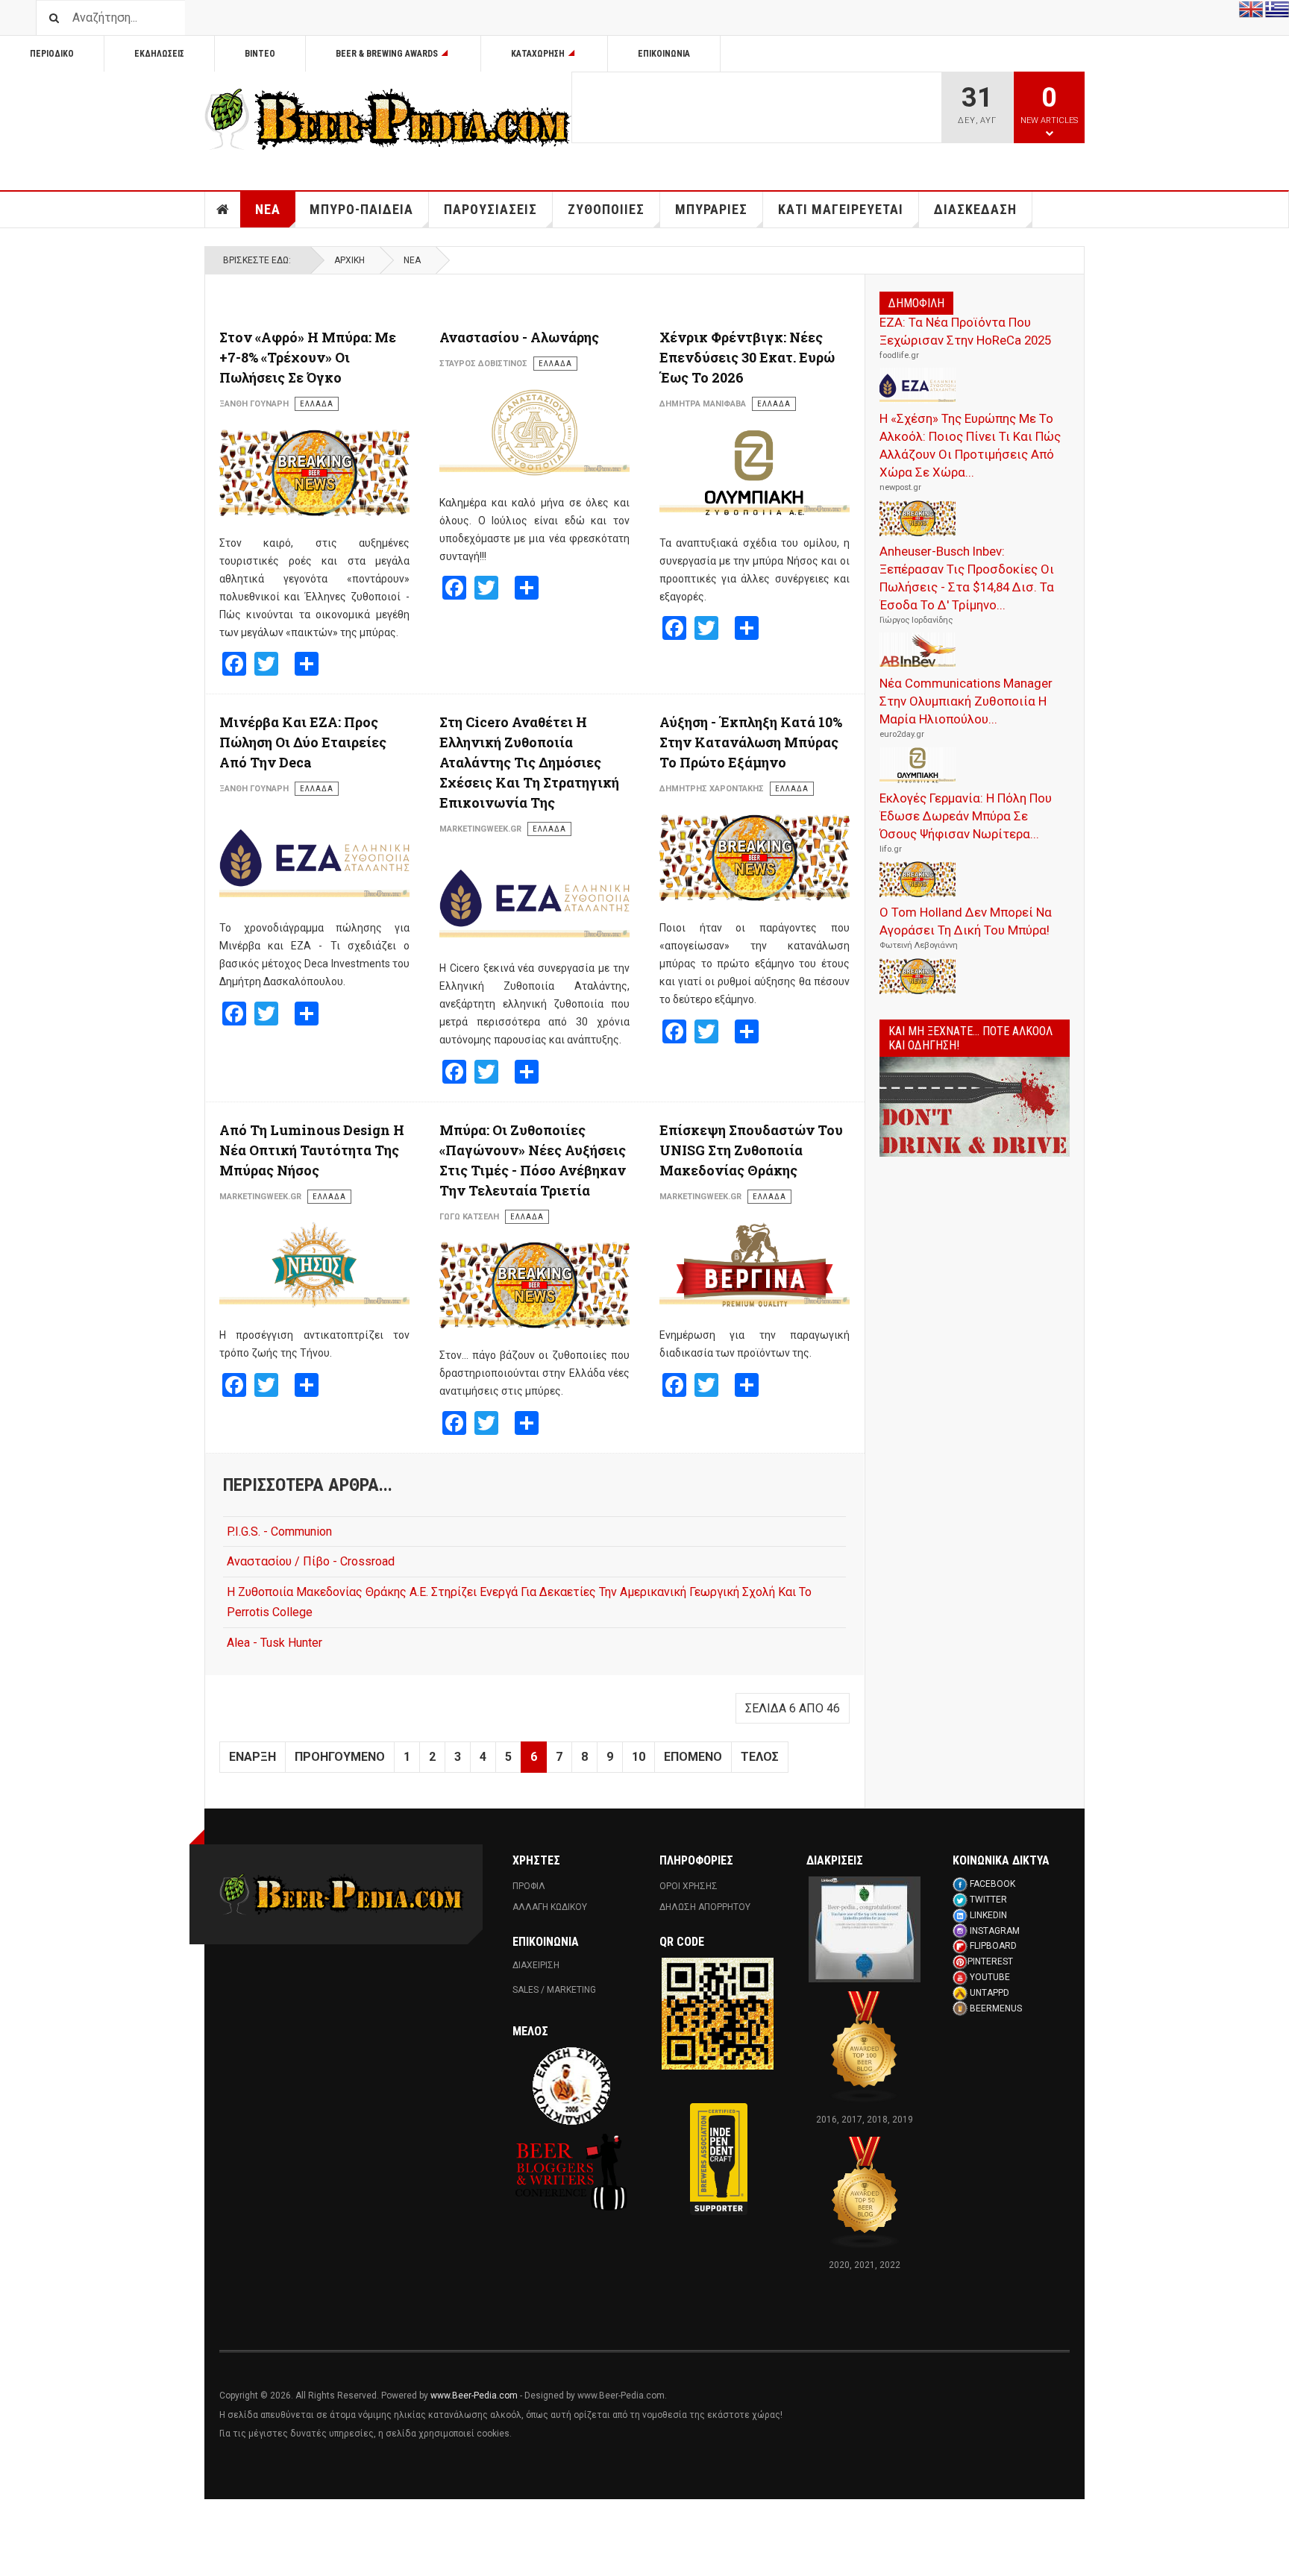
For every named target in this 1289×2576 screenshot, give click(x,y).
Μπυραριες (711, 209)
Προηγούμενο (340, 1757)
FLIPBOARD (993, 1946)
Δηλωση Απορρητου (705, 1907)
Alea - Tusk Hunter (275, 1643)
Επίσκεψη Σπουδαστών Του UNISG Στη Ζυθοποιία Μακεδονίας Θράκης (751, 1150)
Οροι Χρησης (689, 1886)
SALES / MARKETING (554, 1990)
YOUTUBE (990, 1977)
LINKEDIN (988, 1915)
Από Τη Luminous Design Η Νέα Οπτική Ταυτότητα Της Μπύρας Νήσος (312, 1150)
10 (639, 1757)
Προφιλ (529, 1886)
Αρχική (349, 260)
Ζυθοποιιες (606, 209)
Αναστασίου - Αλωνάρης (519, 337)
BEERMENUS (996, 2008)
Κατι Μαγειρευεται (841, 209)
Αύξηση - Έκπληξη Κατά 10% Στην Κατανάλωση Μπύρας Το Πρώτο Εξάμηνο (751, 742)
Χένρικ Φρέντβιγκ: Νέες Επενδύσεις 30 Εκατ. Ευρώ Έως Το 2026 (747, 357)
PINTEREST (990, 1961)
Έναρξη (253, 1757)
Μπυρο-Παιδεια (361, 209)
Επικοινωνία (664, 54)
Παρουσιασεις (490, 209)
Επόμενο (693, 1757)
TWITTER (988, 1900)
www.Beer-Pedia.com (474, 2396)
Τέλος (760, 1757)
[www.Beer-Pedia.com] (388, 119)
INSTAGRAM (995, 1931)
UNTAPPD (990, 1993)
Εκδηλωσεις (159, 54)
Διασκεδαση (975, 209)
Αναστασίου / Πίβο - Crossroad (311, 1561)
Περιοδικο (52, 54)
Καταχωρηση (538, 54)
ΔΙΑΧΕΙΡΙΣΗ (536, 1965)
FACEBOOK (992, 1884)
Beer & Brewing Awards (387, 54)
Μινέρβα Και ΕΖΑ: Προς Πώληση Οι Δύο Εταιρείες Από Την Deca (303, 742)
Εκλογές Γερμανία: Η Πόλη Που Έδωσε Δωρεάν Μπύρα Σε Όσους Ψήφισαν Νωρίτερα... (966, 816)
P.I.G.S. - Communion (279, 1532)
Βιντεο (260, 54)
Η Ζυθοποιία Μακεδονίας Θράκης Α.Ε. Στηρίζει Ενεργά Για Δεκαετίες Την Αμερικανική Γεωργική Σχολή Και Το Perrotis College (519, 1602)
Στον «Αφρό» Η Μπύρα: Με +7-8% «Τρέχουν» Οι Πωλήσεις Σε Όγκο (308, 357)
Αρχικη (223, 210)
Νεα (268, 209)
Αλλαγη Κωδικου (550, 1907)
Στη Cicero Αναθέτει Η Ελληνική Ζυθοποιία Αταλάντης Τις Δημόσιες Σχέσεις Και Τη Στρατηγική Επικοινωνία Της (529, 762)
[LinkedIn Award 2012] (865, 1929)
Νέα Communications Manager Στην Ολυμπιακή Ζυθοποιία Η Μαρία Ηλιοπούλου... (966, 701)
